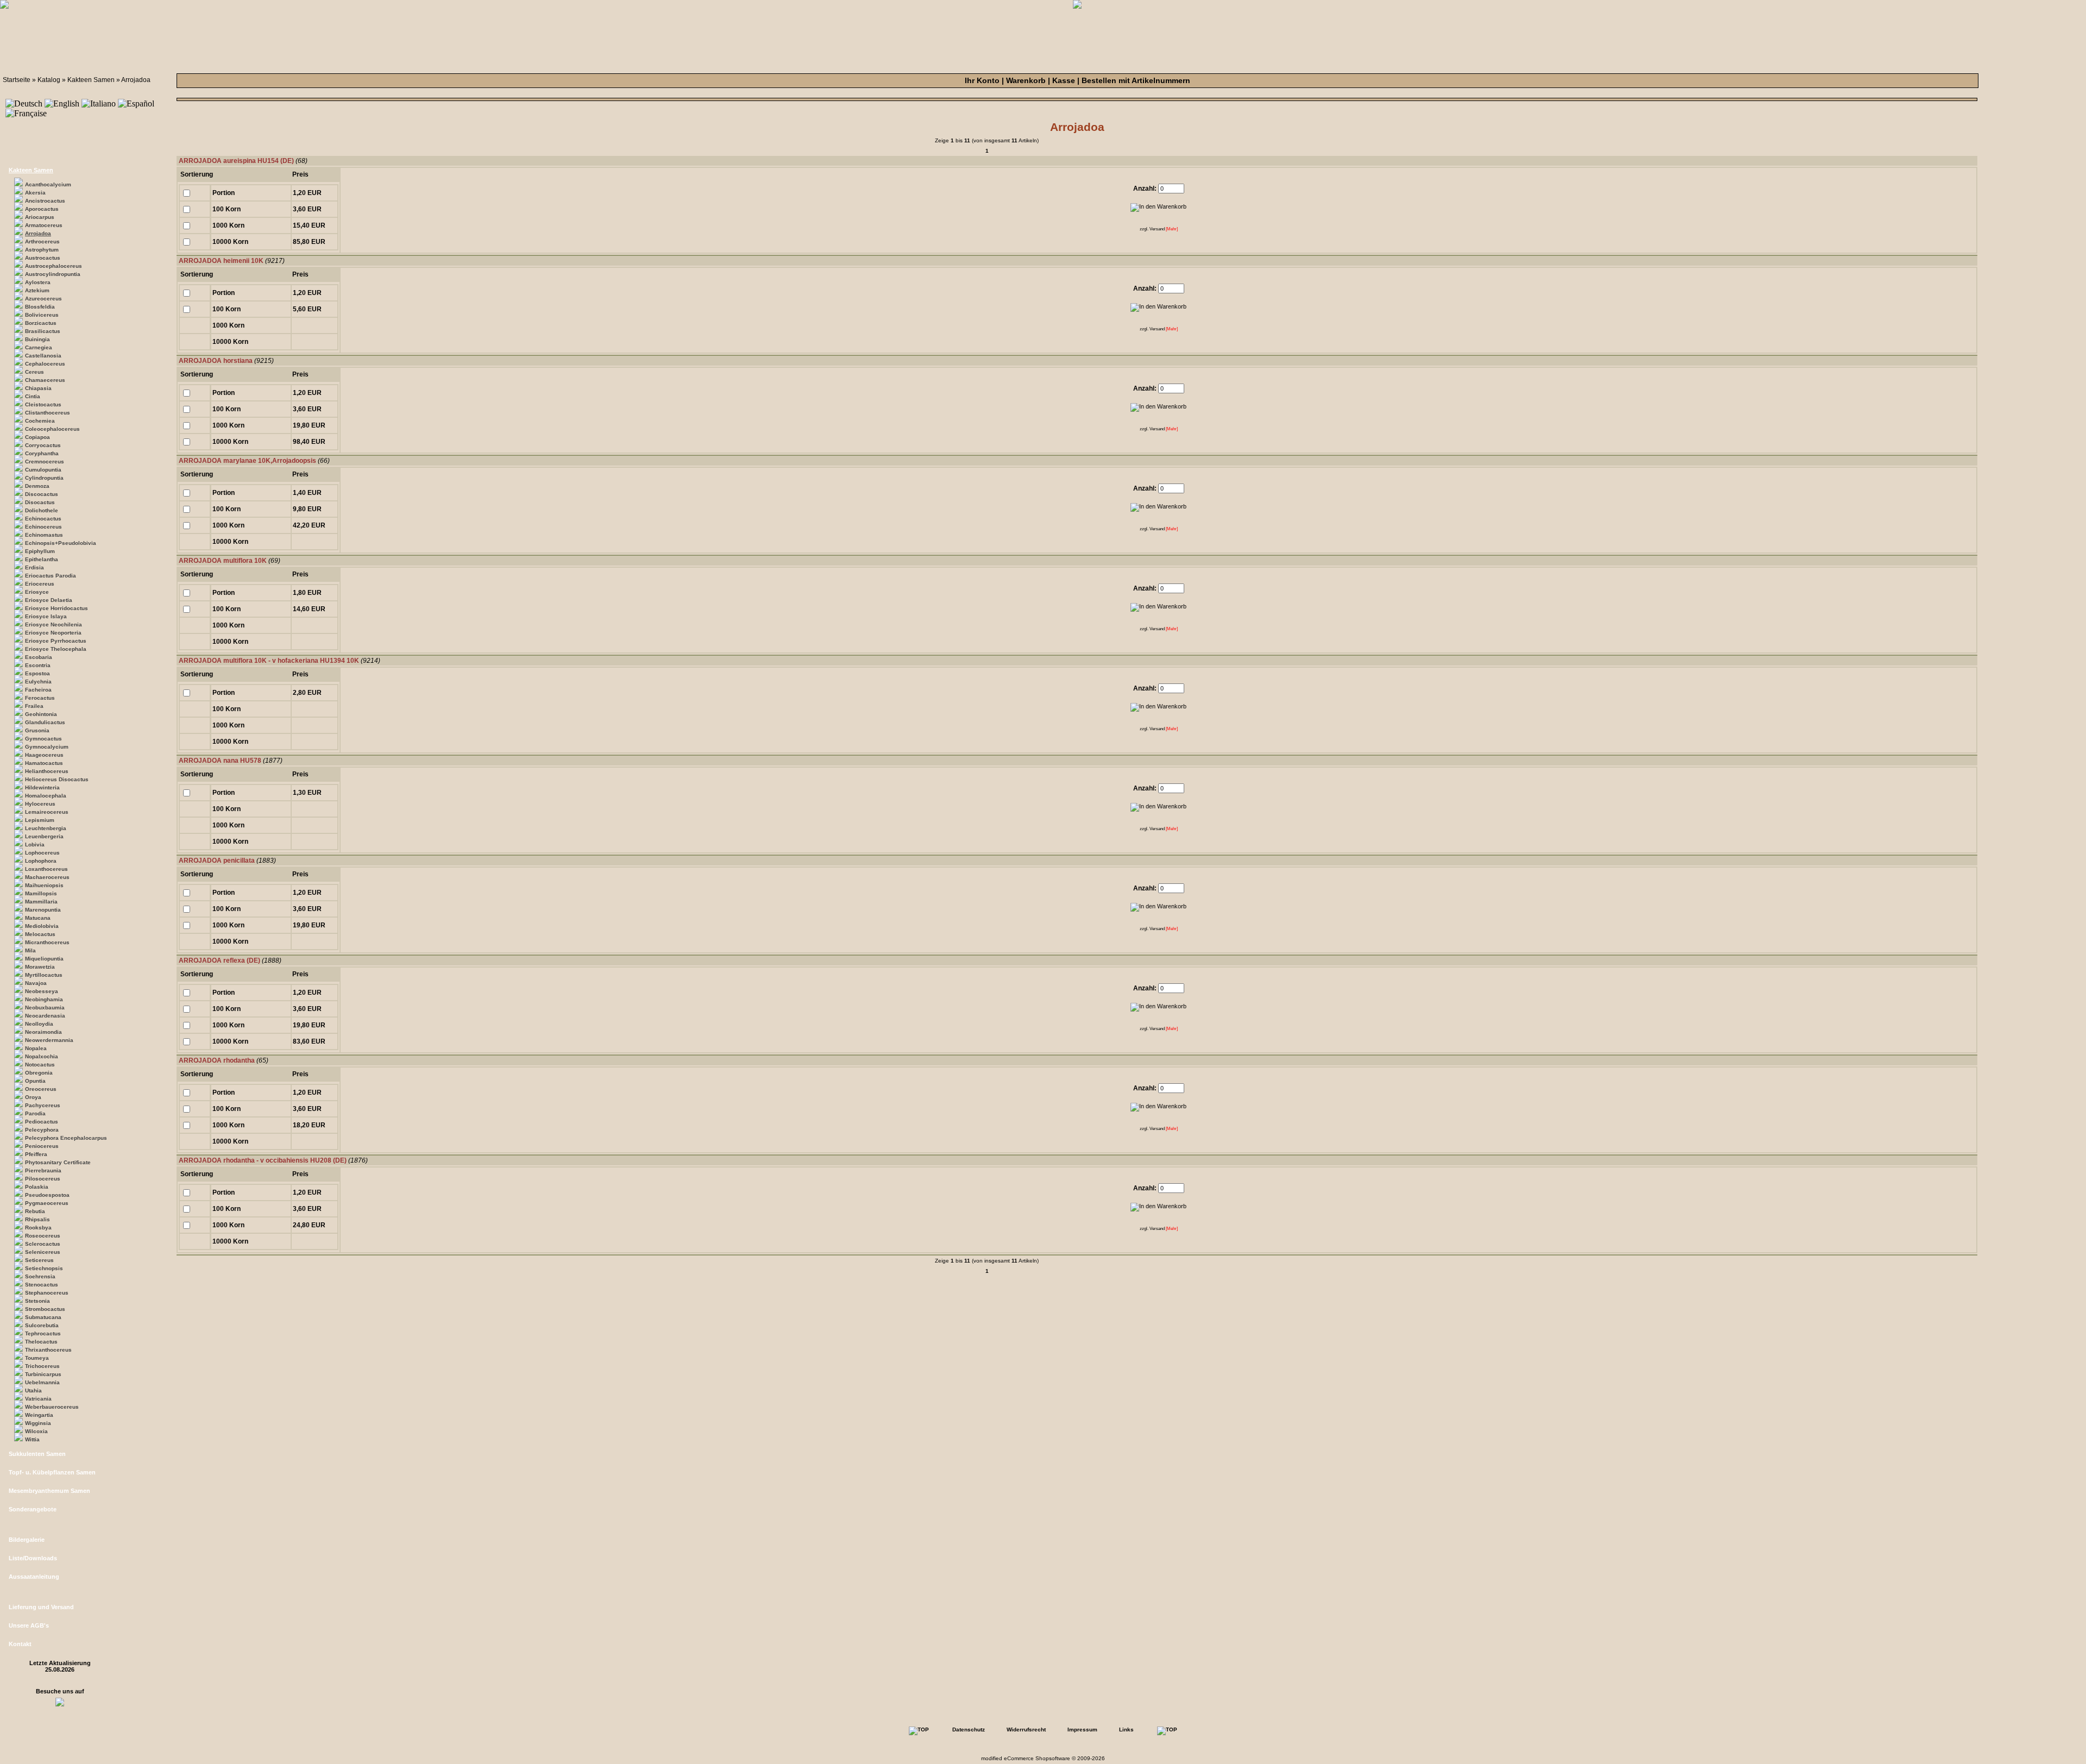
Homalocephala (46, 796)
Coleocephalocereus (52, 429)
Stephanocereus (47, 1293)
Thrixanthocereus (48, 1350)
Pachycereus (43, 1105)
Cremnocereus (45, 462)
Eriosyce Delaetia (49, 600)
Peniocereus (42, 1146)
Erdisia (34, 567)
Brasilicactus (43, 331)
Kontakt (20, 1644)
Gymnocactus (43, 739)
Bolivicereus (42, 315)
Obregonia (39, 1073)
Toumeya (37, 1358)
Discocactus (42, 494)
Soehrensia (40, 1276)
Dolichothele (42, 510)
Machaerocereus (47, 877)
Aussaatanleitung (34, 1577)
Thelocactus (41, 1342)
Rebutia (35, 1211)
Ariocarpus (40, 217)
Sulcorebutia (42, 1325)
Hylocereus (40, 804)
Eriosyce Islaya (46, 616)
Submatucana (43, 1317)
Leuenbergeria (44, 836)
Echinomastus (44, 535)
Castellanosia (43, 356)
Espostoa (37, 673)
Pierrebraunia (43, 1170)
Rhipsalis (37, 1219)
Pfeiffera (36, 1154)
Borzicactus (41, 323)
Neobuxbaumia (45, 1007)
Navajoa (36, 983)
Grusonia (37, 730)
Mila (30, 950)
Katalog (49, 80)
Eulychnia (38, 682)
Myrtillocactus (44, 975)
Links (1126, 1730)
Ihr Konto (982, 80)
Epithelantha (42, 559)
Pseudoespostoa (47, 1195)
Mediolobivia (42, 926)
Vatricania (38, 1399)
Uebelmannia (42, 1382)
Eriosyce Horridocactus (56, 608)
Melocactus (40, 934)
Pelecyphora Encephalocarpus (66, 1138)
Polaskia (37, 1187)
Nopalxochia (42, 1056)
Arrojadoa (136, 80)
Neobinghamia (44, 999)
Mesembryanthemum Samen (49, 1491)
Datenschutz (969, 1730)
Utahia (33, 1391)
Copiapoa (37, 437)
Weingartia (39, 1415)
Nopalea (36, 1048)
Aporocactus (42, 209)
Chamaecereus (45, 380)
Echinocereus (43, 527)
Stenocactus (42, 1285)
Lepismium (40, 820)
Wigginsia (38, 1423)
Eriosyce (37, 592)
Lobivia (35, 845)
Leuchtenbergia (46, 828)
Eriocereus (40, 584)
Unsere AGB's (29, 1625)
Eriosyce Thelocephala (56, 649)
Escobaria (39, 657)
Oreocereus (41, 1089)
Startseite (17, 80)
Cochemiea (40, 421)
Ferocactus (40, 698)
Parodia (35, 1113)
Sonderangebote (33, 1509)
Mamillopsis (41, 893)
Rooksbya (38, 1228)
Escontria (38, 665)
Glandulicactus (45, 722)
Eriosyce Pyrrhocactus (56, 641)
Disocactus (40, 502)
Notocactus (40, 1065)
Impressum (1082, 1730)
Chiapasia (38, 388)
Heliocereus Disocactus (57, 779)
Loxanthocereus (46, 869)
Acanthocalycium (48, 184)
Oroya (33, 1097)
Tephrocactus (43, 1333)
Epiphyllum (40, 551)
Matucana (38, 918)
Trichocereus (42, 1366)
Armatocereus (44, 225)
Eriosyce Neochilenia (54, 624)
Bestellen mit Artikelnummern (1136, 80)
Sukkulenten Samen (37, 1454)
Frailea (34, 706)
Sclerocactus (43, 1244)
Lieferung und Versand (41, 1607)
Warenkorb (1026, 80)
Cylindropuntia (44, 478)
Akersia (35, 193)
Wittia (32, 1439)
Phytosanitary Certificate (58, 1162)
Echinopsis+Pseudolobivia (61, 543)
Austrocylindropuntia (53, 274)
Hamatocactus (44, 763)
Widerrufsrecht (1026, 1730)
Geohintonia (41, 714)
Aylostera (38, 282)
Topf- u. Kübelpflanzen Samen (52, 1472)
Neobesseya (42, 991)
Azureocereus (43, 299)
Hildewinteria (42, 787)
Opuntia (35, 1081)
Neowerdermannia (49, 1040)
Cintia (33, 396)
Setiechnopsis (44, 1268)
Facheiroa (38, 690)
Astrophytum (42, 250)
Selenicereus (43, 1252)
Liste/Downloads (33, 1558)
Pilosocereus (43, 1179)
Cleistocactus (43, 404)
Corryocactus (43, 445)
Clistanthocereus (48, 413)
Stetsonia (37, 1301)
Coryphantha (42, 453)
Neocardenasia (45, 1016)
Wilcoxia (36, 1431)
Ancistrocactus (45, 201)
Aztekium (37, 290)
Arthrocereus (42, 241)
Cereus (34, 372)
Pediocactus (42, 1122)
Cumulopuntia (43, 470)
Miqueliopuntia (44, 959)
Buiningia (37, 339)
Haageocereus (44, 755)
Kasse (1064, 80)
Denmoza (37, 486)
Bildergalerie (27, 1540)
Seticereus (39, 1260)
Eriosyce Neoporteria (53, 633)
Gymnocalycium (47, 747)
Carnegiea (39, 347)
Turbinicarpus (43, 1374)
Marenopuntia (43, 910)
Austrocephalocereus (54, 266)
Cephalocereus (45, 364)
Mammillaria (41, 902)
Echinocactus (43, 519)
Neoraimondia (43, 1032)
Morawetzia (40, 967)
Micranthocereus (47, 942)
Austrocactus (43, 258)
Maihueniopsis (44, 885)
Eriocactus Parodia (51, 576)
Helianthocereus (47, 771)
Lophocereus (42, 853)
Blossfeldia (40, 307)
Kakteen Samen (91, 80)
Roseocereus (43, 1236)
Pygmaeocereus (47, 1203)
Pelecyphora (42, 1130)
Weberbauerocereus (52, 1407)
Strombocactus (45, 1309)
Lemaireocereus (47, 812)
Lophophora (41, 861)
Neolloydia (39, 1024)
